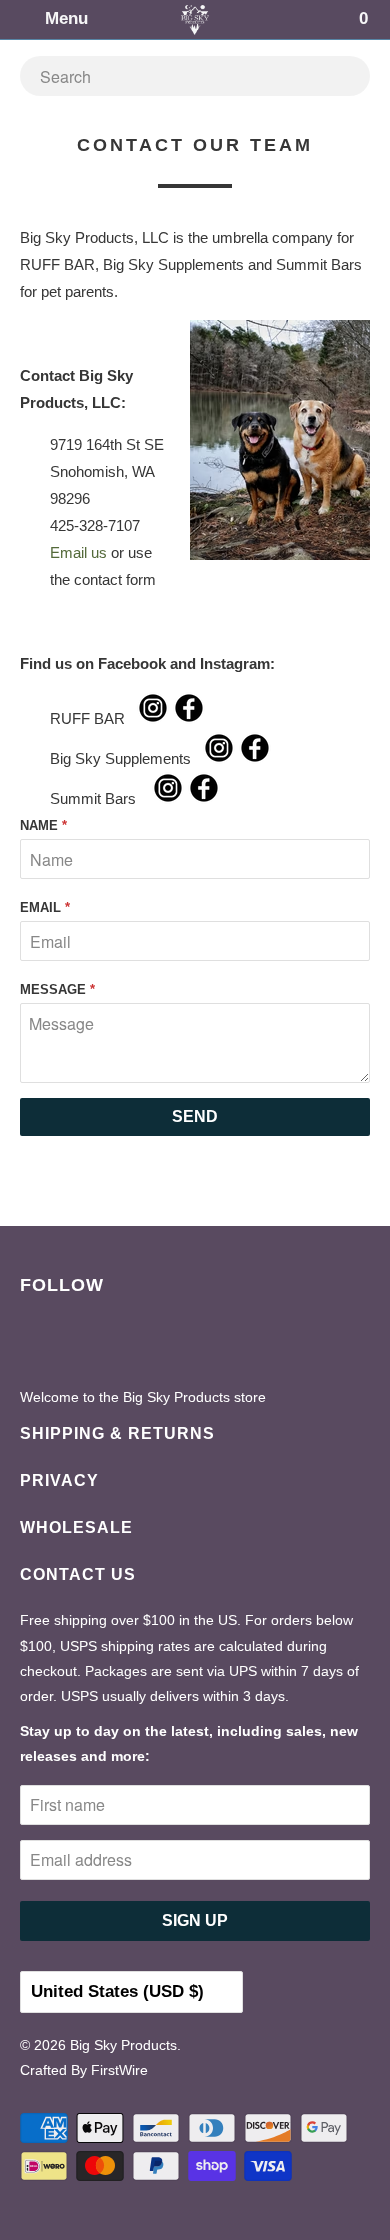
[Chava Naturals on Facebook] (255, 758)
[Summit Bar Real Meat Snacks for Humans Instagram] (168, 798)
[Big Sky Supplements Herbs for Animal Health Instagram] (219, 758)
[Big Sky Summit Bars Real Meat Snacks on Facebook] (204, 798)
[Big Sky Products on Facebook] (39, 1344)
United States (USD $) (120, 1991)
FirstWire (119, 2070)
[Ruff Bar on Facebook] (189, 718)
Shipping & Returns (117, 1433)
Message (57, 989)
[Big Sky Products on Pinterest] (80, 1344)
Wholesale (76, 1527)
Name (43, 825)
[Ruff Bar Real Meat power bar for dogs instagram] (153, 718)
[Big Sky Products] (195, 19)
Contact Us (78, 1574)
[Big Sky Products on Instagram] (122, 1344)
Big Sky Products (123, 2045)
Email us (78, 552)
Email (45, 907)
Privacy (59, 1480)
